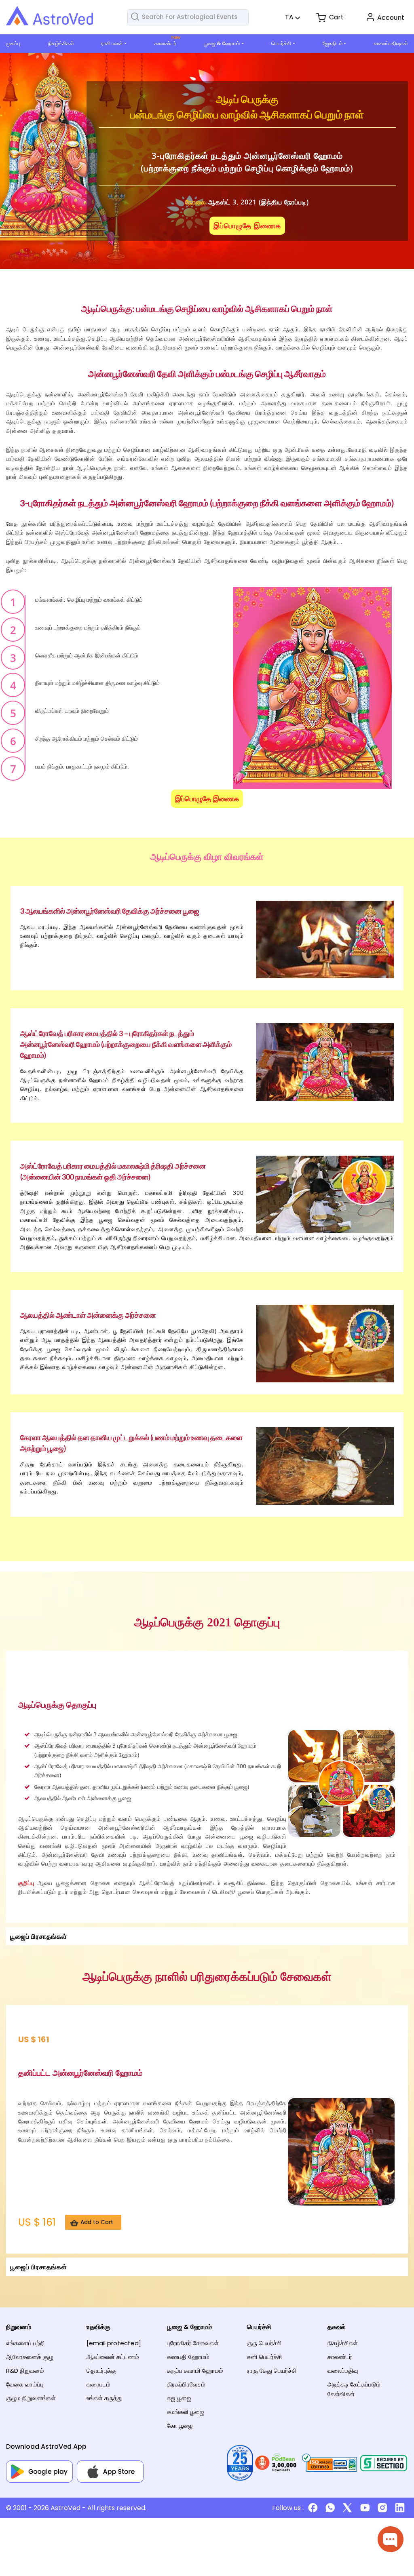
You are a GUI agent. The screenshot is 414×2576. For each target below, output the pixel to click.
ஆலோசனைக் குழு (30, 2357)
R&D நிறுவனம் (25, 2371)
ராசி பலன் (112, 43)
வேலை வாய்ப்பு (25, 2384)
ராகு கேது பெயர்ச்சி (272, 2371)
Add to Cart (97, 2222)
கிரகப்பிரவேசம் (186, 2384)
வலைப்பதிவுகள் (391, 43)
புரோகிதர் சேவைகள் (193, 2343)
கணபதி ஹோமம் (188, 2357)
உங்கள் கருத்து (105, 2398)
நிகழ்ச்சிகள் (61, 43)
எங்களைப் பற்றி (25, 2343)
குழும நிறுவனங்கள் (31, 2398)
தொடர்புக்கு (101, 2371)
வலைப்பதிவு (343, 2371)
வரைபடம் (98, 2384)
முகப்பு (13, 43)
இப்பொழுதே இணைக (247, 226)
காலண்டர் (165, 43)
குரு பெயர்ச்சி (264, 2343)
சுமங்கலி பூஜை (186, 2412)
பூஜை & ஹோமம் (222, 43)
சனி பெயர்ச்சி (265, 2357)
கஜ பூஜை (179, 2398)
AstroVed (65, 2508)
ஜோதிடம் (333, 43)
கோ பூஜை (180, 2425)
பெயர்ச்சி (281, 43)
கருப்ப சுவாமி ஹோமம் (195, 2371)
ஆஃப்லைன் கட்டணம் (113, 2357)
